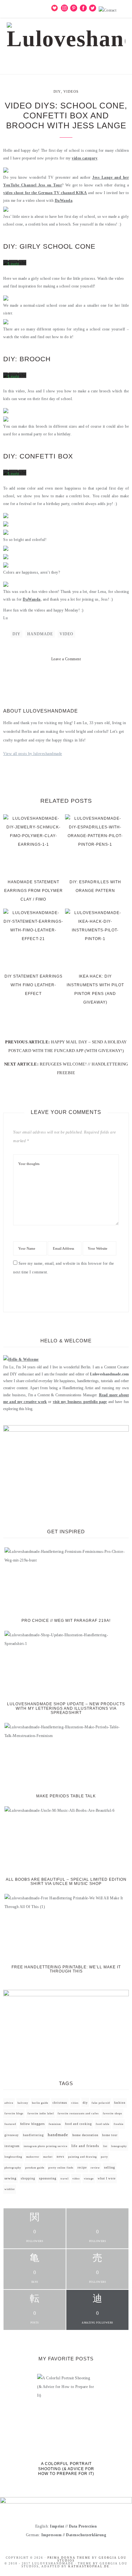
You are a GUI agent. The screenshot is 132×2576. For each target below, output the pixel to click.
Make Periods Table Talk (66, 1796)
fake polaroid (101, 2103)
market (48, 2157)
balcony (23, 2103)
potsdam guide (35, 2168)
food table (103, 2124)
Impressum (52, 2535)
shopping (28, 2178)
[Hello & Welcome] (21, 1359)
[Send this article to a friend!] (89, 678)
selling (110, 2167)
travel (65, 2179)
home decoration (85, 2135)
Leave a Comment (66, 659)
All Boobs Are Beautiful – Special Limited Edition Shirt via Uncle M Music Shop (66, 1882)
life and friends (85, 2146)
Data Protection (83, 2526)
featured (10, 2124)
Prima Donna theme (69, 2558)
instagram (12, 2146)
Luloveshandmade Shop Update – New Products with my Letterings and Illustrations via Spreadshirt (66, 1708)
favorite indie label (41, 2114)
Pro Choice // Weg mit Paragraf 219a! (66, 1621)
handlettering (33, 2135)
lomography (119, 2146)
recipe (82, 2168)
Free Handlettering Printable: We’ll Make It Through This (66, 1969)
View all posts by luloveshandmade (33, 754)
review (95, 2168)
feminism (55, 2124)
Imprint (57, 2526)
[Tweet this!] (54, 678)
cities (75, 2103)
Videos (71, 91)
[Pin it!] (66, 678)
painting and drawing (82, 2157)
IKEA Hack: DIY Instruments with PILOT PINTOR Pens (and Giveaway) (95, 989)
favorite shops (112, 2114)
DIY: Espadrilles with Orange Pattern (95, 886)
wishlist (10, 2189)
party (104, 2157)
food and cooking (78, 2124)
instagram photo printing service (46, 2146)
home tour (110, 2135)
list (105, 2146)
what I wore (107, 2178)
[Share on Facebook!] (43, 678)
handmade (40, 634)
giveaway (12, 2135)
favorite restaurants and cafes (78, 2114)
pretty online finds (61, 2168)
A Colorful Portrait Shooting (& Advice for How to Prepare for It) (66, 2469)
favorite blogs (14, 2114)
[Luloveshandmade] (66, 34)
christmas (60, 2103)
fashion (120, 2103)
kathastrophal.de (89, 2566)
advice (9, 2103)
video (66, 634)
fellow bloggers (33, 2124)
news (61, 2157)
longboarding (13, 2157)
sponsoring (48, 2178)
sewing (11, 2178)
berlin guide (40, 2103)
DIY (57, 91)
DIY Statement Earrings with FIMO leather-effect (33, 985)
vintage (89, 2179)
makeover (33, 2157)
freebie (119, 2124)
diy (16, 634)
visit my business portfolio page (80, 1402)
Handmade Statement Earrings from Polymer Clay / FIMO (33, 891)
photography (13, 2168)
